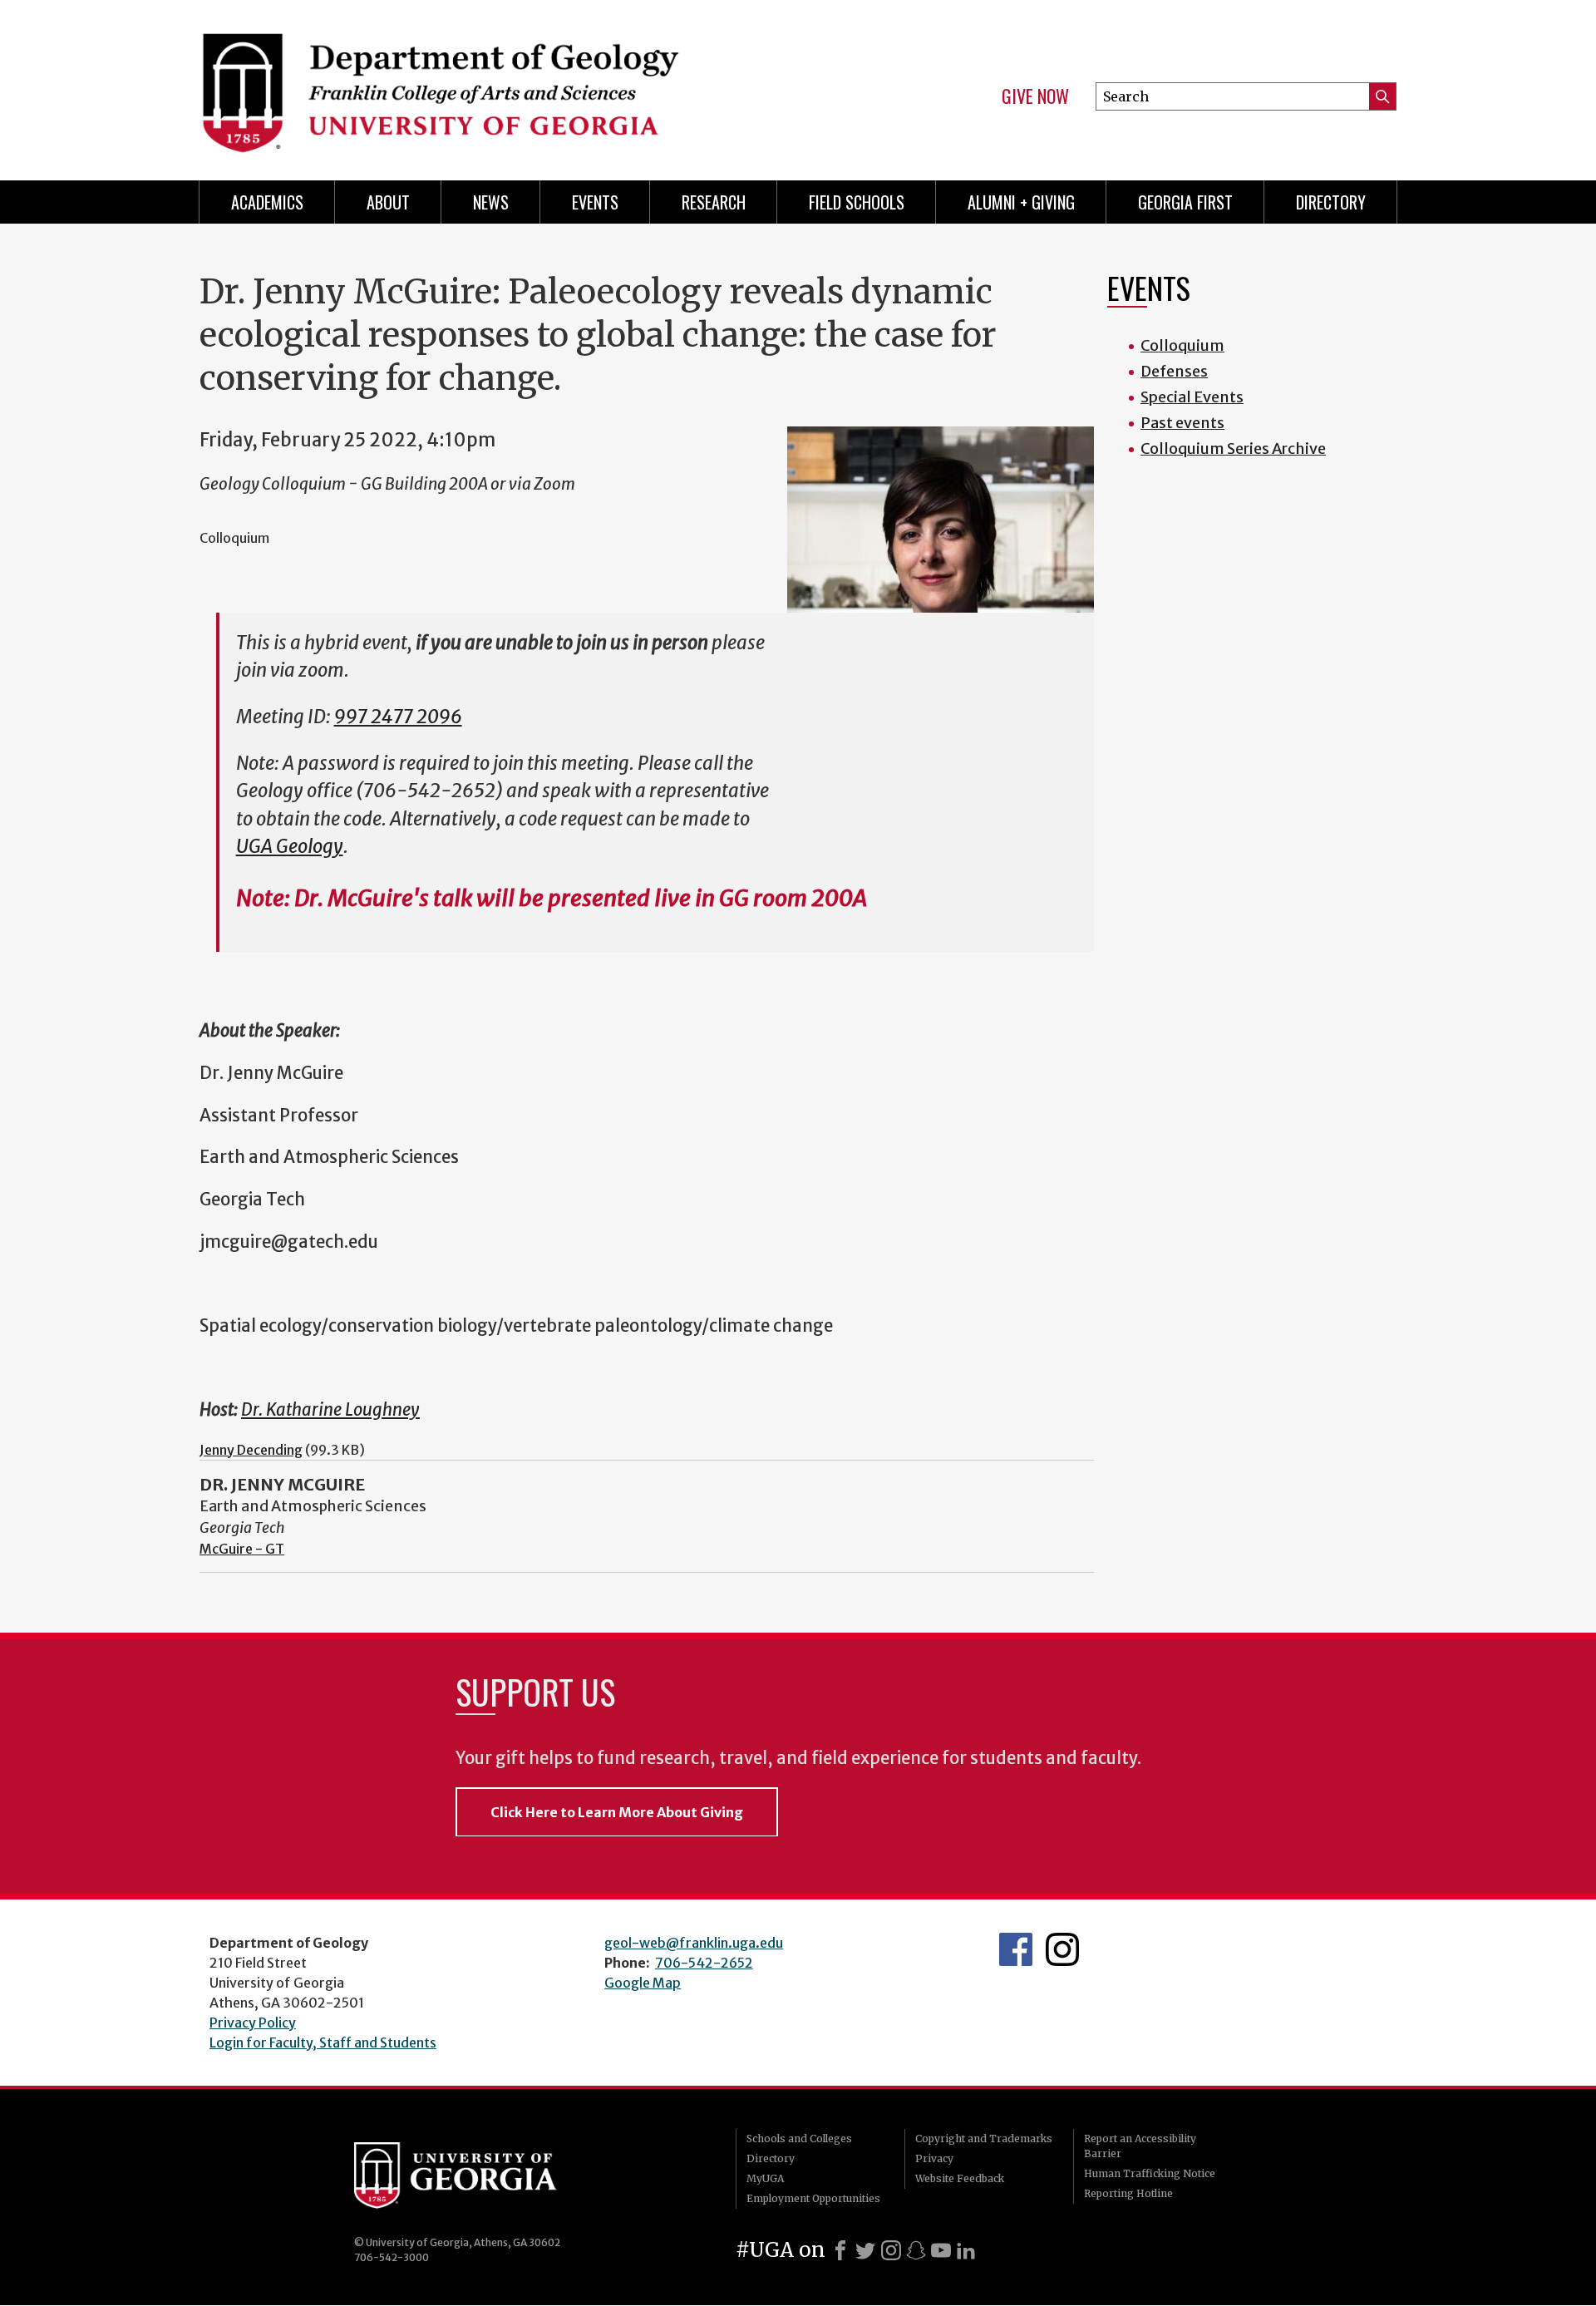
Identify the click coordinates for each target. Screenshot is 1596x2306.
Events (595, 202)
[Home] (490, 83)
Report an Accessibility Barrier (1140, 2146)
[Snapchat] (916, 2250)
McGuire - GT (242, 1549)
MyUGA (765, 2178)
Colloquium (1182, 345)
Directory (1331, 202)
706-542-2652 (704, 1963)
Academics (267, 202)
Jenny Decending (251, 1450)
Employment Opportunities (813, 2198)
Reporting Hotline (1128, 2193)
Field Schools (857, 202)
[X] (865, 2250)
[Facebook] (840, 2250)
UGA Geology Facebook (1016, 1949)
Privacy (934, 2158)
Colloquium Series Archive (1233, 448)
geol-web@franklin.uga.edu (694, 1943)
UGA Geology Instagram (1062, 1949)
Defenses (1174, 371)
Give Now (1035, 96)
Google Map (643, 1983)
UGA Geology (290, 846)
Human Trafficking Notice (1150, 2173)
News (491, 202)
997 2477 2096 (398, 717)
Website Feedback (960, 2178)
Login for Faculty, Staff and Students (323, 2042)
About (388, 202)
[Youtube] (941, 2250)
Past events (1182, 423)
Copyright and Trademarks (984, 2138)
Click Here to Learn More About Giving (617, 1812)
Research (714, 202)
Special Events (1192, 397)
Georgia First (1185, 202)
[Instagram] (891, 2250)
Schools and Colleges (799, 2138)
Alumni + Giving (1021, 202)
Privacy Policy (253, 2023)
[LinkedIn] (966, 2250)
